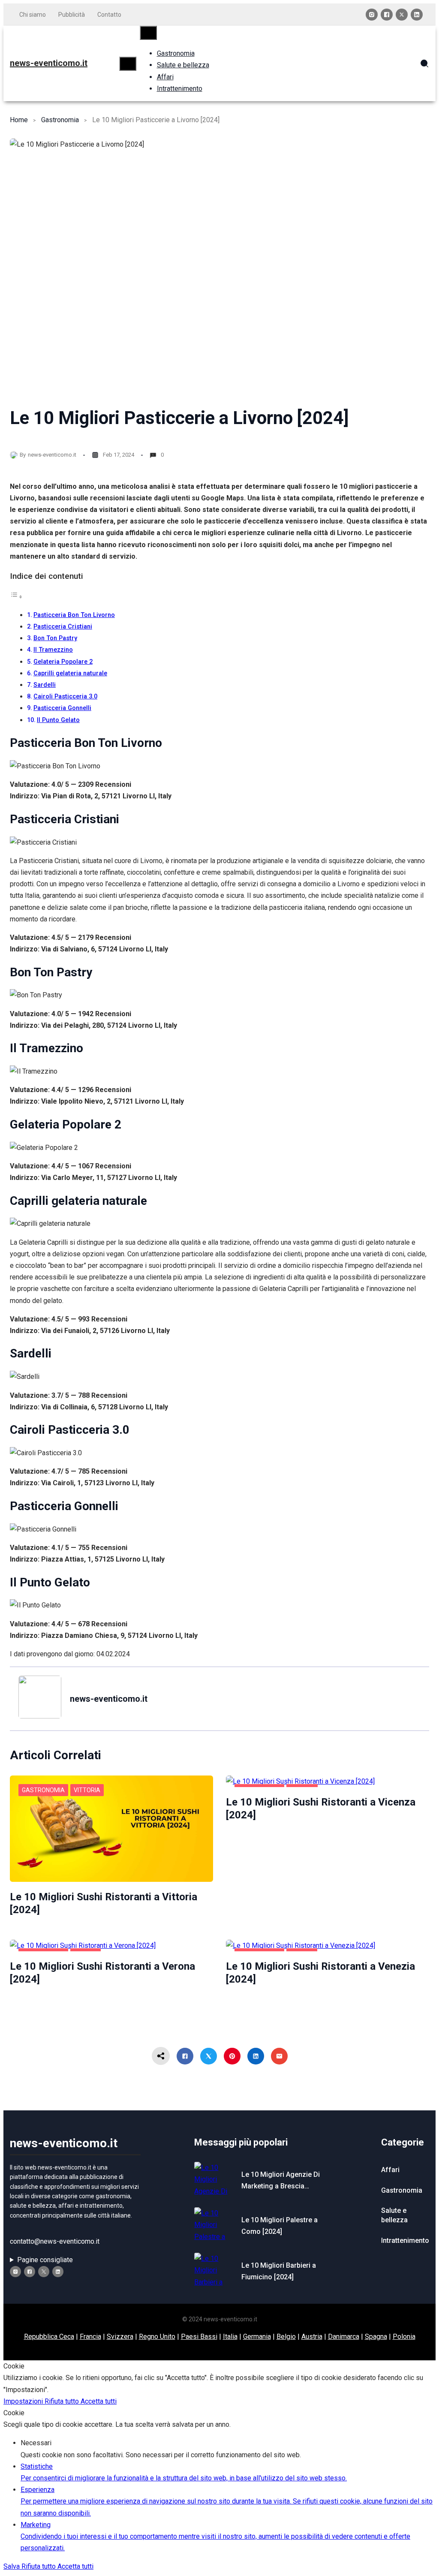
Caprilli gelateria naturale (70, 673)
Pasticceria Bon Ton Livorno (74, 615)
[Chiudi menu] (148, 33)
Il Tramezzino (53, 650)
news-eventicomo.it (49, 63)
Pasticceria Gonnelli (62, 708)
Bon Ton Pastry (55, 638)
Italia (230, 2337)
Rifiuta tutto (63, 2401)
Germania (257, 2337)
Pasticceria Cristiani (63, 627)
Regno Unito (157, 2337)
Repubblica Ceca (49, 2337)
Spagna (376, 2337)
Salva (12, 2566)
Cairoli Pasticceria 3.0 (65, 697)
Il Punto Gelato (58, 720)
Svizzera (120, 2337)
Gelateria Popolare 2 (63, 662)
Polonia (404, 2337)
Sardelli (45, 685)
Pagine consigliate (45, 2260)
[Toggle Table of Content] (16, 597)
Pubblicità (72, 15)
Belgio (286, 2337)
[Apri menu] (128, 64)
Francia (90, 2337)
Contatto (109, 15)
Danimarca (344, 2337)
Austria (312, 2337)
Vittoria (87, 1790)
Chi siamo (33, 15)
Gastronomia (60, 120)
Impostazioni (24, 2401)
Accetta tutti (99, 2401)
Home (19, 120)
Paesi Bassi (199, 2337)
